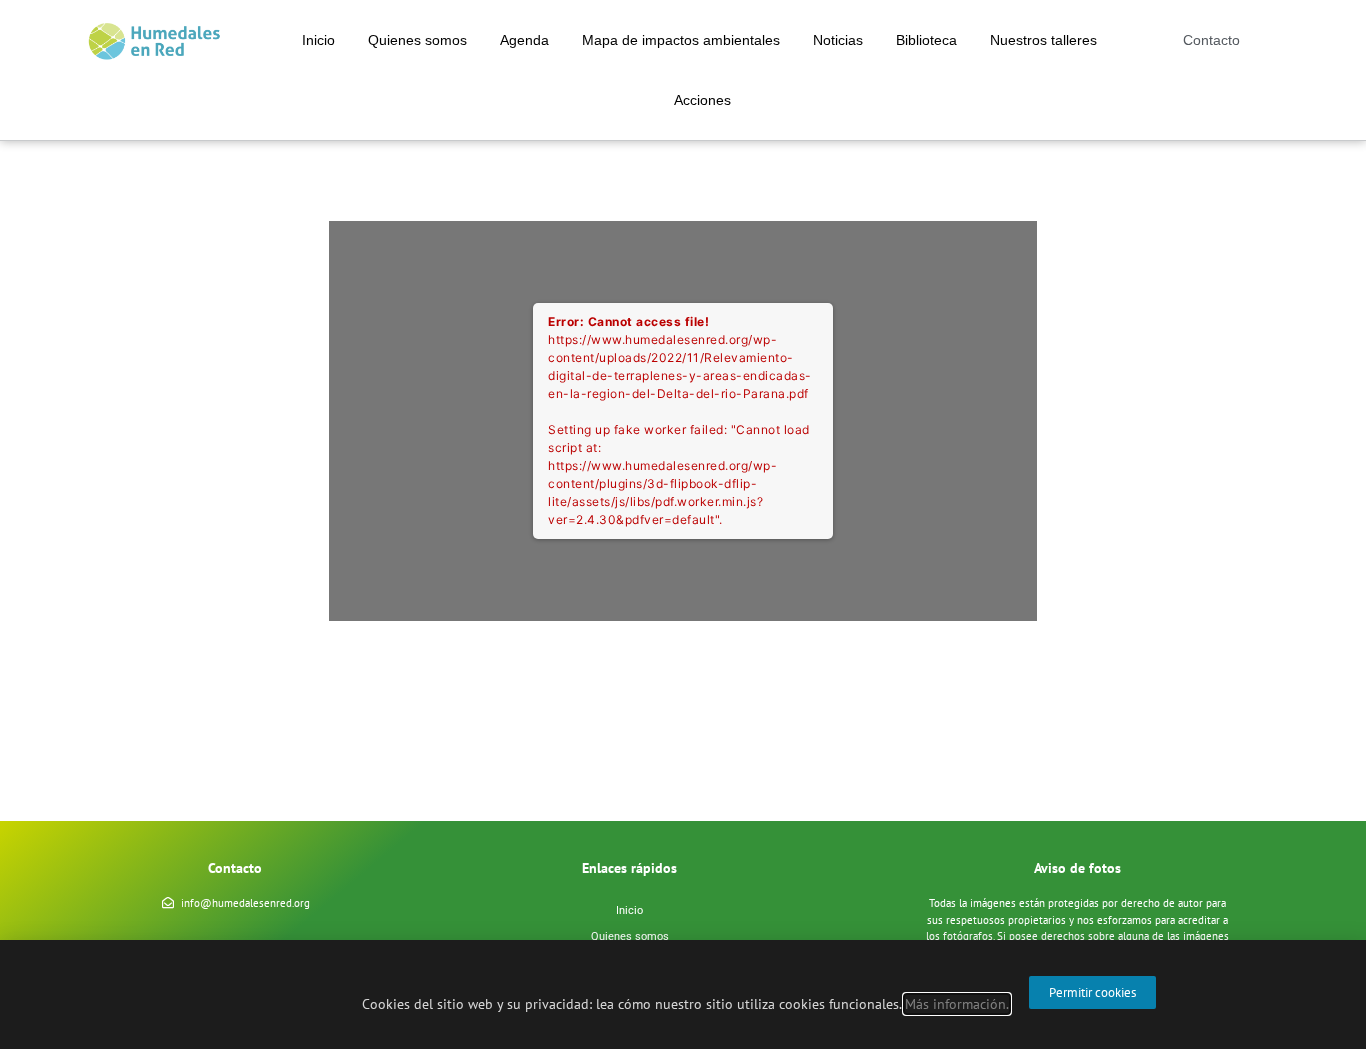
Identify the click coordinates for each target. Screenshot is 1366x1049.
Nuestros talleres (1043, 40)
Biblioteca (926, 40)
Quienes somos (417, 40)
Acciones (702, 100)
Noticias (838, 40)
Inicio (318, 40)
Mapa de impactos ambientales (681, 40)
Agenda (524, 40)
